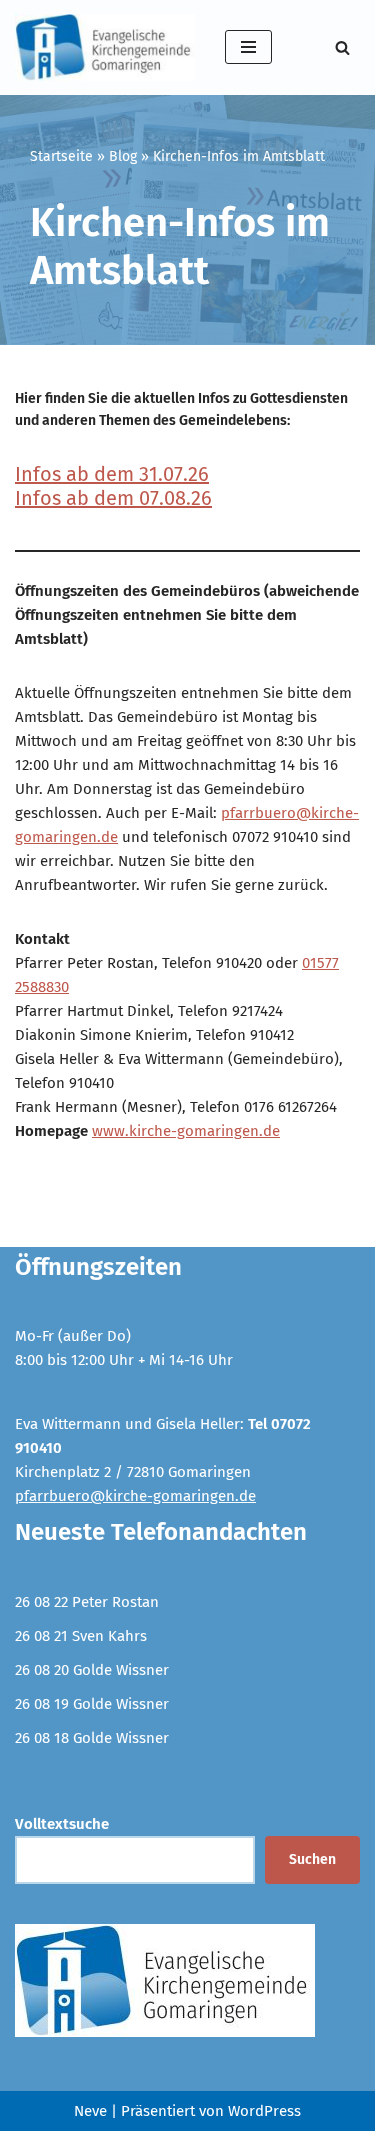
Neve (90, 2111)
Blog (123, 156)
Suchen (312, 1859)
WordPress (264, 2111)
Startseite (61, 156)
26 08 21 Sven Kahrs (81, 1636)
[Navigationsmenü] (248, 47)
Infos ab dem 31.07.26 (112, 474)
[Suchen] (342, 47)
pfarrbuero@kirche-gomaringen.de (135, 1496)
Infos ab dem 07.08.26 (113, 498)
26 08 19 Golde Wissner (92, 1704)
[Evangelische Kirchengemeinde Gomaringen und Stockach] (105, 47)
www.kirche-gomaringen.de (186, 1131)
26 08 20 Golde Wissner (92, 1670)
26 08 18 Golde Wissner (92, 1738)
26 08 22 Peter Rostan (87, 1602)
